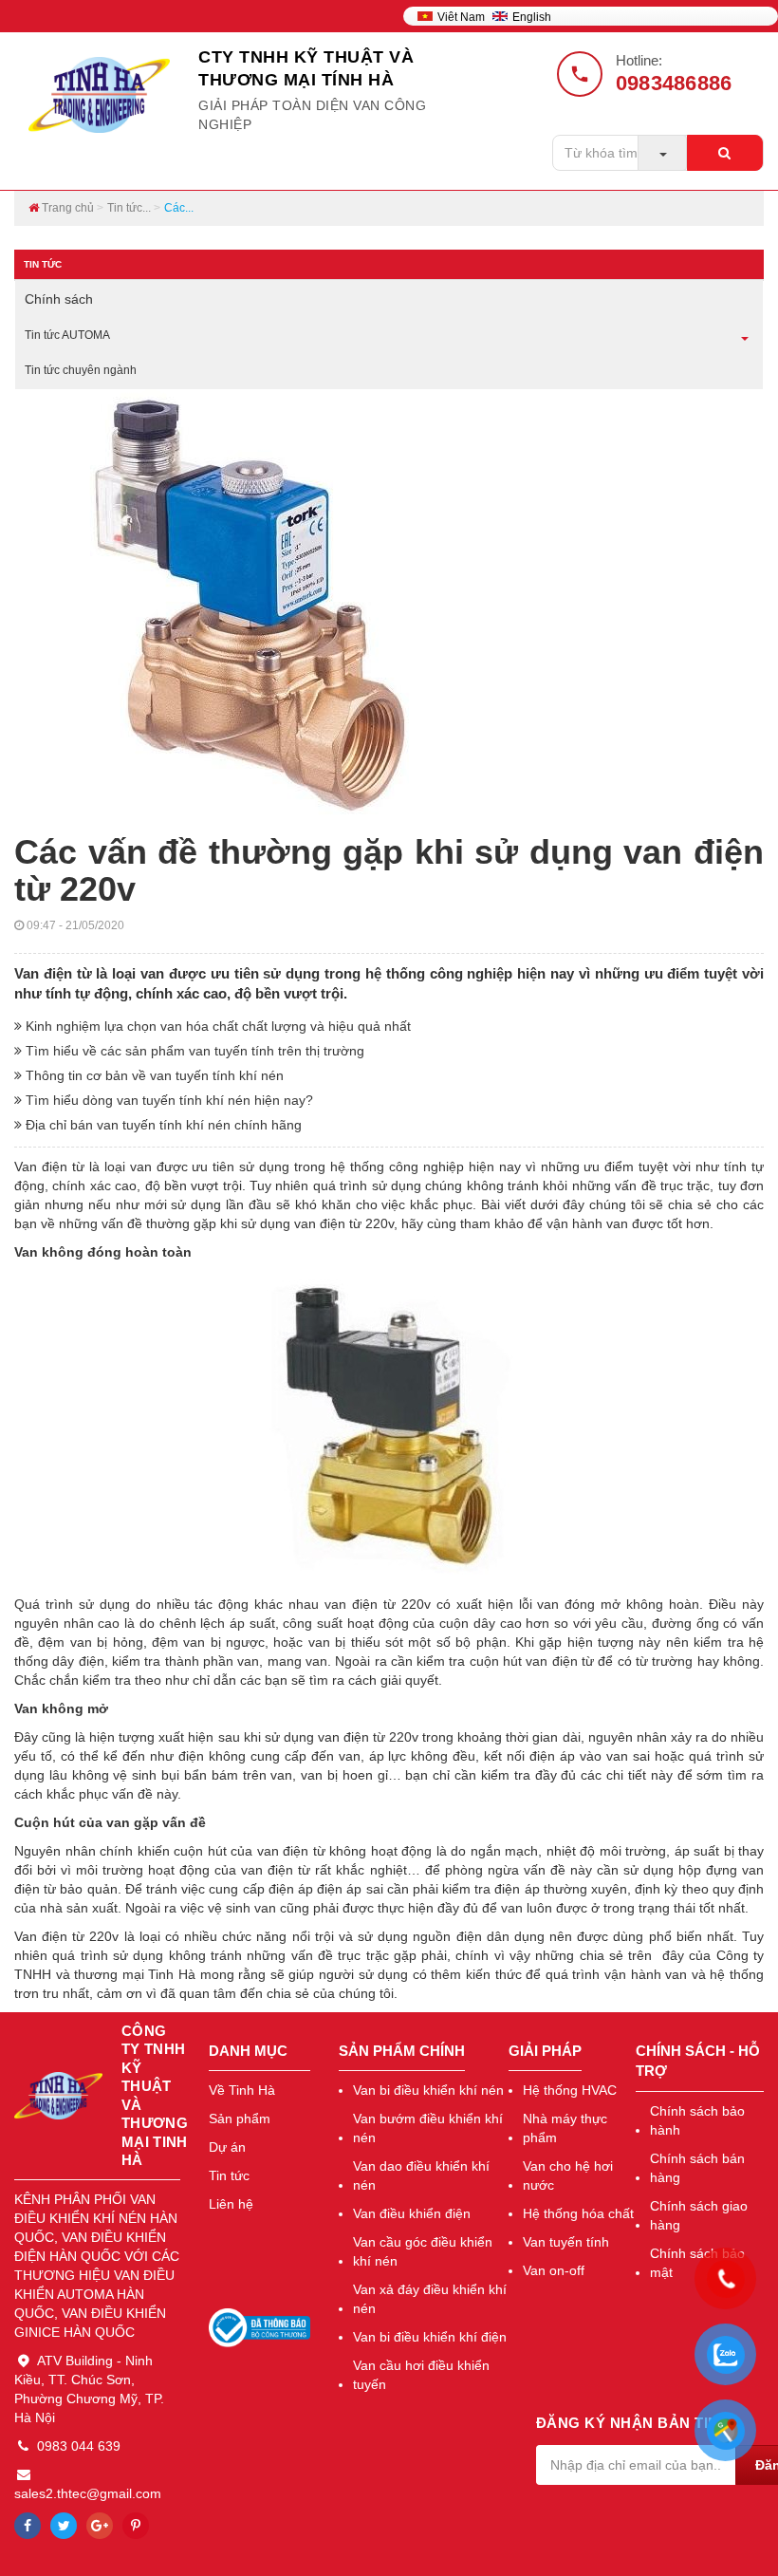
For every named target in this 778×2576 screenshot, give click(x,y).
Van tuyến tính (566, 2242)
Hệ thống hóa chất (578, 2213)
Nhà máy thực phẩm (565, 2128)
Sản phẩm (240, 2119)
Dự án (227, 2147)
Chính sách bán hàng (697, 2168)
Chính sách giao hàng (699, 2215)
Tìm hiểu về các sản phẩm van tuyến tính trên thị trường (193, 1051)
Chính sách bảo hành (697, 2120)
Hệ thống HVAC (570, 2090)
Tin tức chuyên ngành (81, 370)
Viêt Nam (463, 17)
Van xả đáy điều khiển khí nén (430, 2299)
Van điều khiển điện (412, 2213)
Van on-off (554, 2270)
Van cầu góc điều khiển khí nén (423, 2251)
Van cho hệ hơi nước (568, 2175)
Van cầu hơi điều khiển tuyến (421, 2375)
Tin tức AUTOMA (67, 335)
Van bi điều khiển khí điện (430, 2337)
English (532, 17)
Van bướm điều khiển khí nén (428, 2128)
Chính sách (59, 299)
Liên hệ (231, 2204)
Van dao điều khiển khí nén (421, 2175)
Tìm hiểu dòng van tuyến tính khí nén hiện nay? (167, 1100)
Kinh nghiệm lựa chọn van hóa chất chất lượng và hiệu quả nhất (216, 1026)
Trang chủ (66, 208)
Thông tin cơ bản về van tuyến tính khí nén (153, 1075)
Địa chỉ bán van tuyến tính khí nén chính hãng (162, 1125)
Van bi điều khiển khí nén (428, 2090)
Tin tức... (129, 208)
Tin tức (229, 2175)
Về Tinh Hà (242, 2090)
